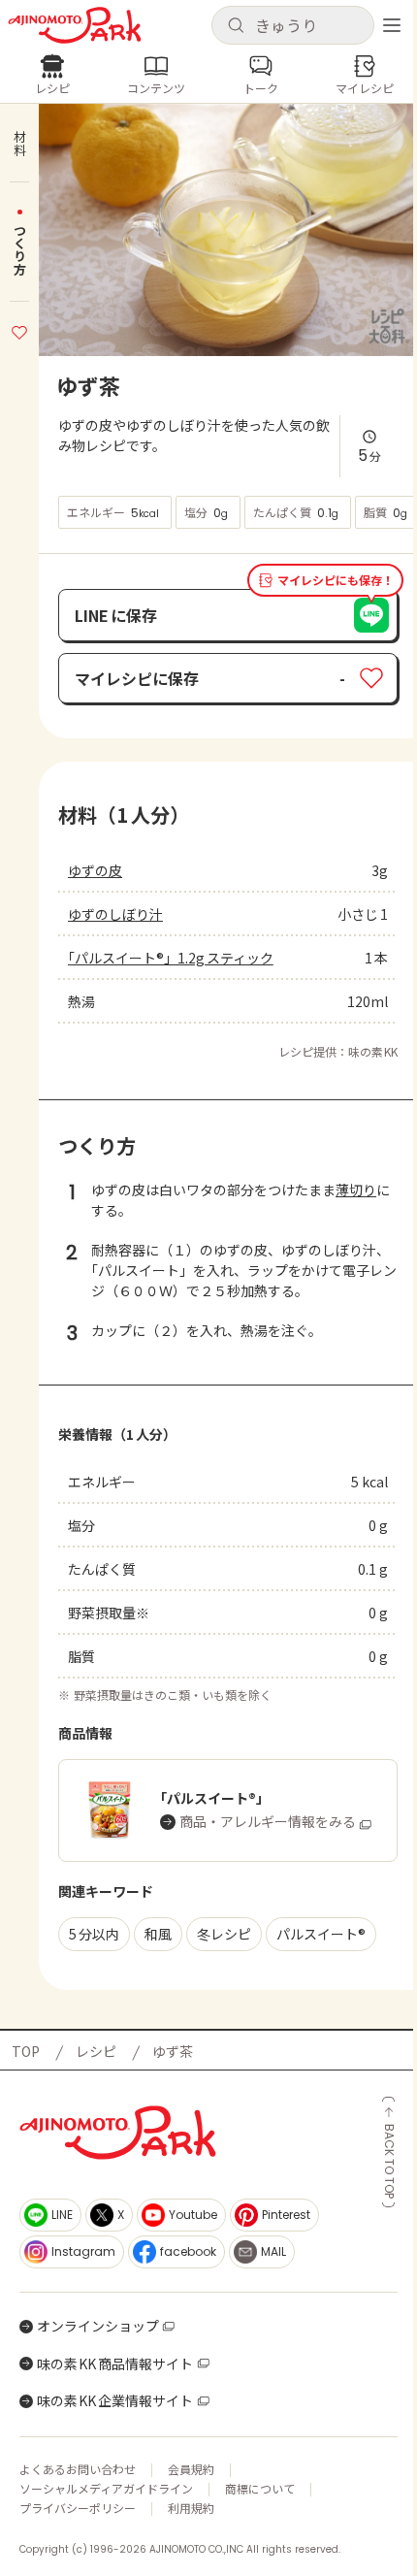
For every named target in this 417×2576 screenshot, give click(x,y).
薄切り (356, 1190)
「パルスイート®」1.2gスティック (171, 958)
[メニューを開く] (392, 25)
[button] (293, 25)
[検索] (236, 26)
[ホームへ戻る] (75, 25)
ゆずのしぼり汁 (115, 914)
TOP (26, 2051)
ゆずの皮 (95, 870)
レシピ (96, 2051)
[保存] (19, 330)
